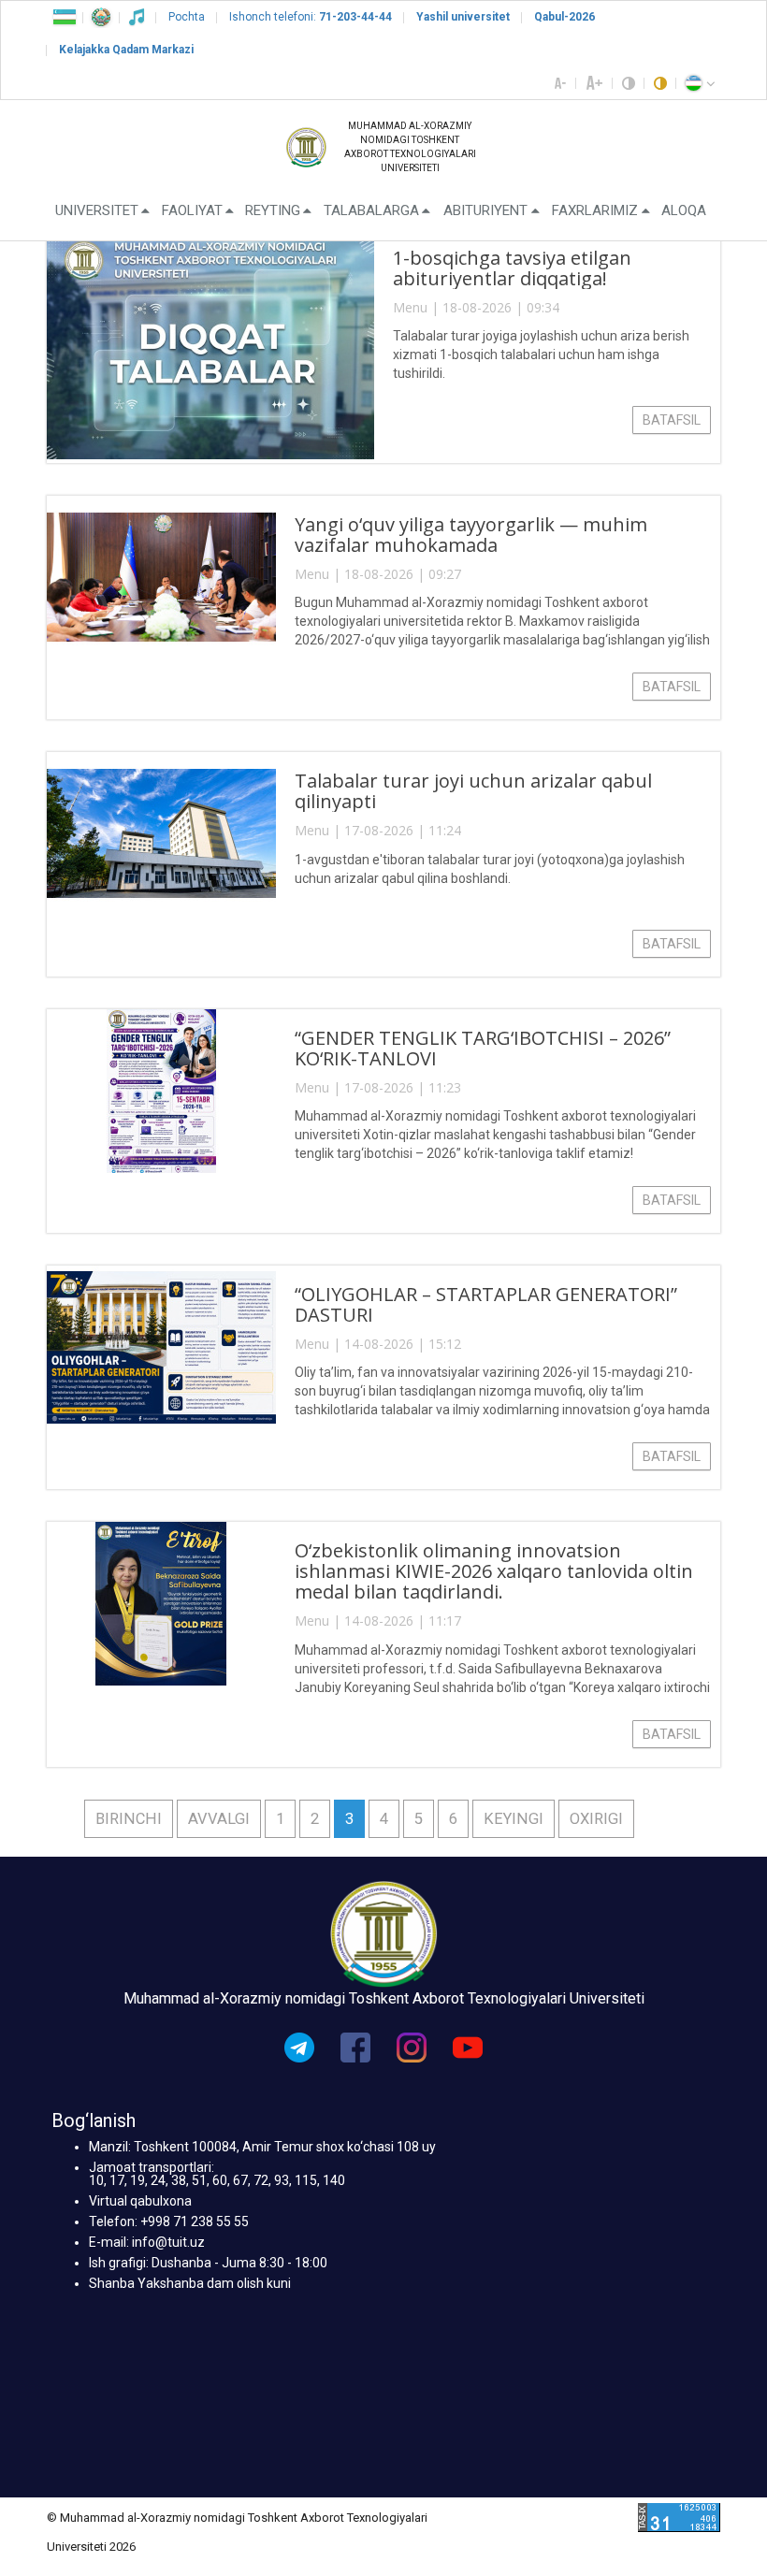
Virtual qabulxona (140, 2201)
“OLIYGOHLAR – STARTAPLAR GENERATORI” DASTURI (486, 1304)
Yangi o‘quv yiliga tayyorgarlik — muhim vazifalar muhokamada (471, 535)
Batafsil (672, 420)
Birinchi (129, 1819)
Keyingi (514, 1819)
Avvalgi (219, 1819)
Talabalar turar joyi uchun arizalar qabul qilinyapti (473, 791)
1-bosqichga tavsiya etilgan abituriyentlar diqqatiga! (512, 268)
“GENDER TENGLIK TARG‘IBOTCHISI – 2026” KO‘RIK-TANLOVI (483, 1048)
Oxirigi (596, 1819)
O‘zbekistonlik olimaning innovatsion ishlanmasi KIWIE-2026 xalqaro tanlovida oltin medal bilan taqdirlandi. (494, 1571)
